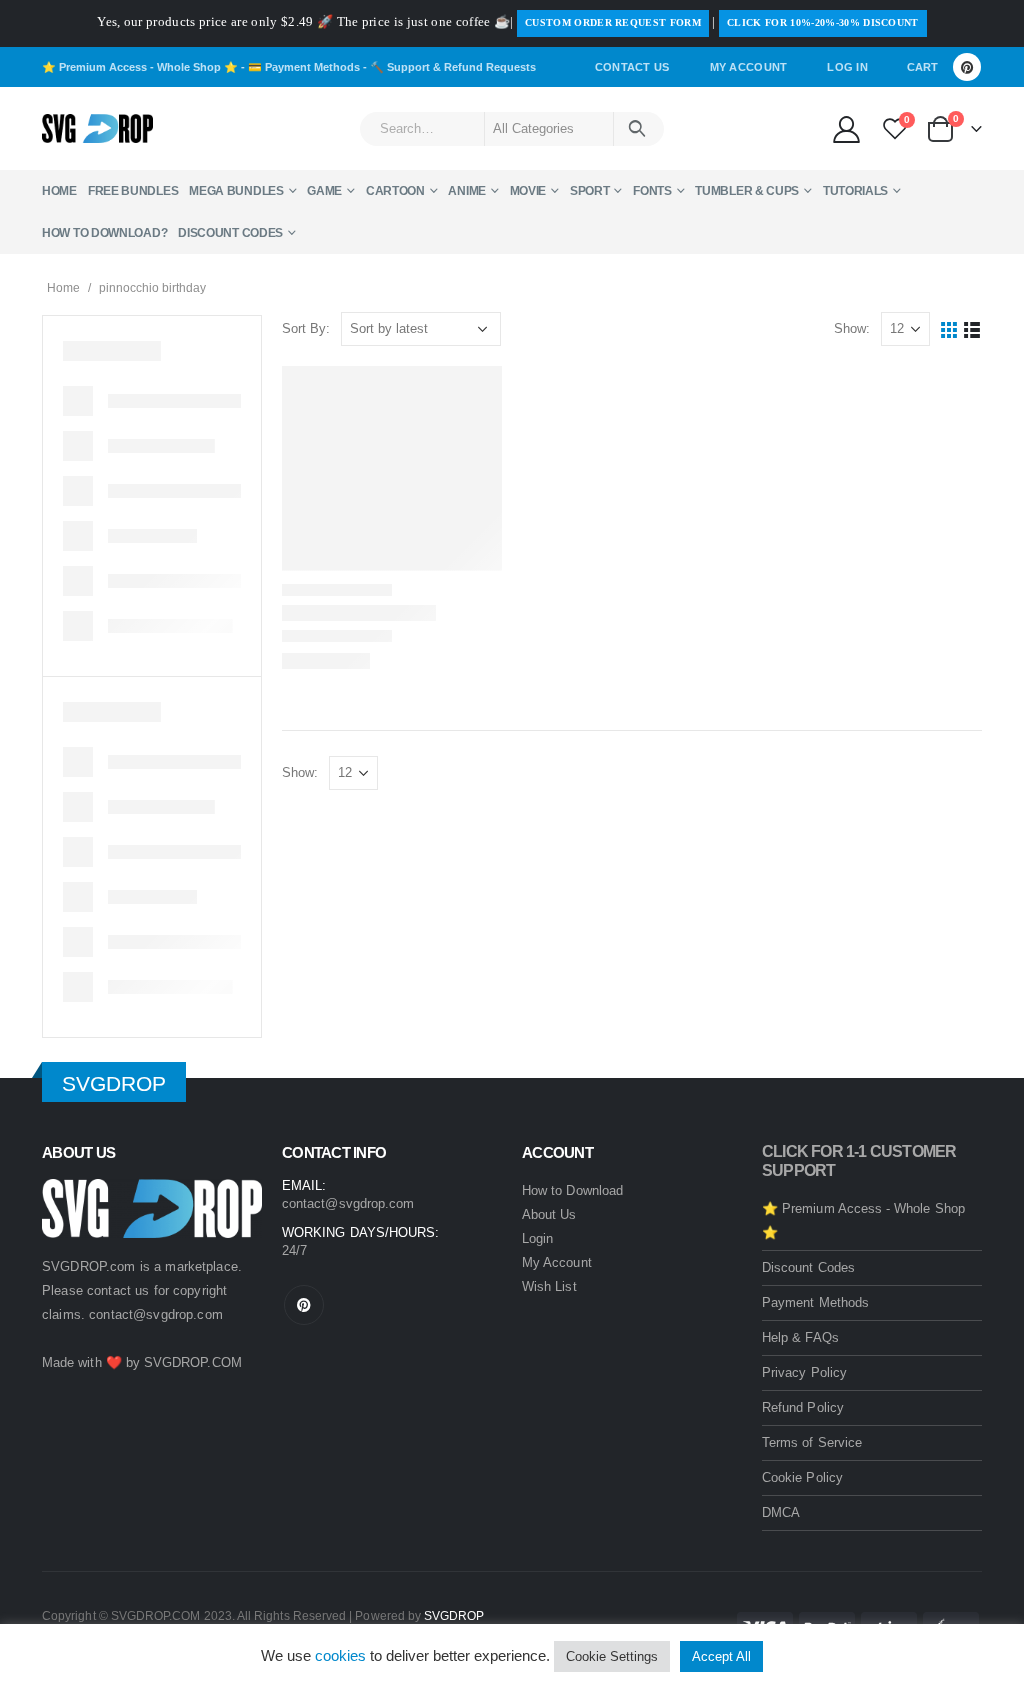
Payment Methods (815, 1302)
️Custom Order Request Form (613, 22)
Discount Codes (230, 233)
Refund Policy (803, 1407)
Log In (847, 67)
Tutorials (855, 191)
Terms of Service (812, 1442)
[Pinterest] (967, 67)
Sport (590, 191)
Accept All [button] (721, 1656)
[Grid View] (949, 329)
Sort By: (306, 328)
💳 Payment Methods (304, 67)
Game (324, 191)
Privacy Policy (804, 1372)
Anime (467, 191)
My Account (749, 67)
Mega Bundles (236, 191)
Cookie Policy (802, 1477)
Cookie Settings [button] (612, 1656)
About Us (549, 1214)
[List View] (972, 329)
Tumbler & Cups (747, 191)
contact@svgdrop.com (156, 1314)
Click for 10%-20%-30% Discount (823, 22)
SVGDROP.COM (193, 1362)
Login (537, 1238)
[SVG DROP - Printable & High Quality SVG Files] (97, 129)
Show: (852, 328)
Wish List (549, 1286)
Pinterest (304, 1305)
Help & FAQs (800, 1337)
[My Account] (846, 128)
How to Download (572, 1190)
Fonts (652, 191)
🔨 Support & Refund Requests (453, 67)
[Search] (637, 129)
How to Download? (104, 233)
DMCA (781, 1512)
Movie (528, 191)
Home (59, 191)
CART (922, 67)
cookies (340, 1655)
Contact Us (632, 67)
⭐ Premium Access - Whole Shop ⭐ (140, 67)
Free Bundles (133, 191)
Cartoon (395, 191)
